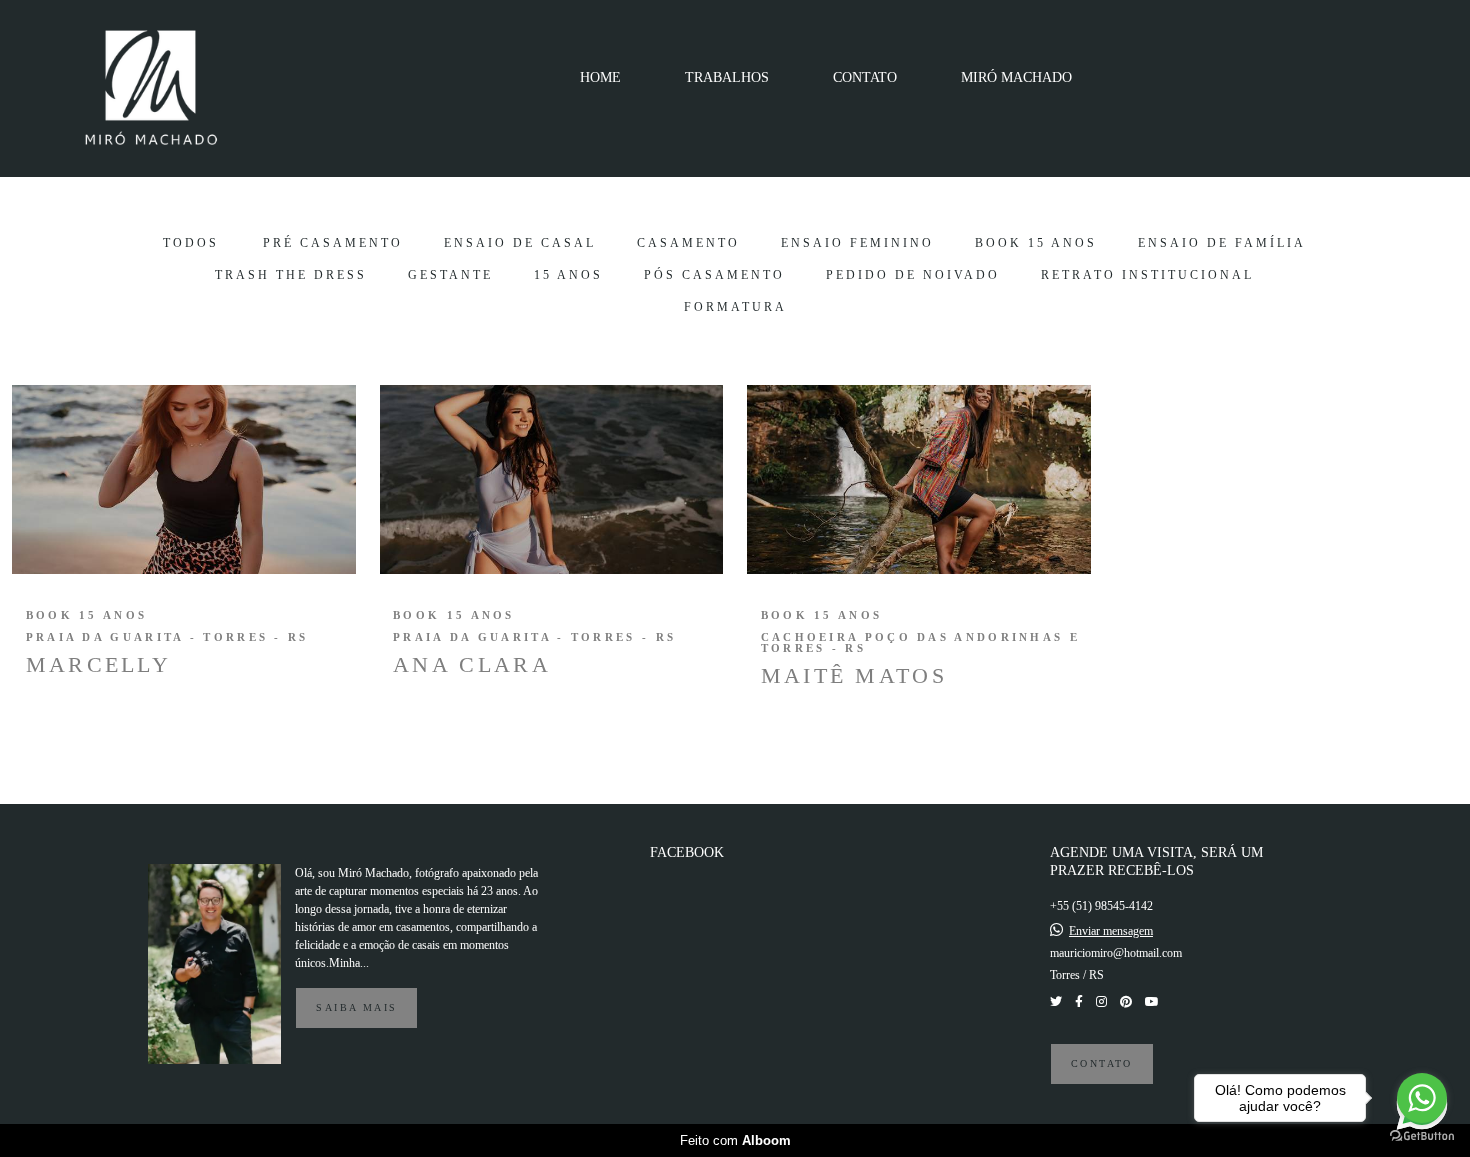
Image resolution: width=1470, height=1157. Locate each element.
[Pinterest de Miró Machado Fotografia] (1126, 1002)
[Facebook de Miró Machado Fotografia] (1079, 1002)
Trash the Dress (291, 275)
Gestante (450, 275)
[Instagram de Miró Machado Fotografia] (1101, 1002)
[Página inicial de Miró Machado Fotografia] (161, 88)
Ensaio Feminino (857, 243)
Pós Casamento (714, 275)
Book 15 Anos (1036, 243)
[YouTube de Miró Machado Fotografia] (1152, 1002)
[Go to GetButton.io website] (1422, 1136)
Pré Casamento (333, 243)
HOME (600, 77)
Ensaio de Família (1222, 243)
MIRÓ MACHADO (1016, 77)
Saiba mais (356, 1007)
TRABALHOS (727, 77)
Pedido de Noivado (913, 275)
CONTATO (865, 77)
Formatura (735, 307)
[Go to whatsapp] (1422, 1098)
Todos (191, 243)
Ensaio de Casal (520, 243)
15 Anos (568, 275)
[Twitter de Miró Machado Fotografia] (1056, 1002)
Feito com (735, 1140)
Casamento (688, 243)
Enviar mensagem (1111, 931)
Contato (1102, 1063)
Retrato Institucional (1147, 275)
